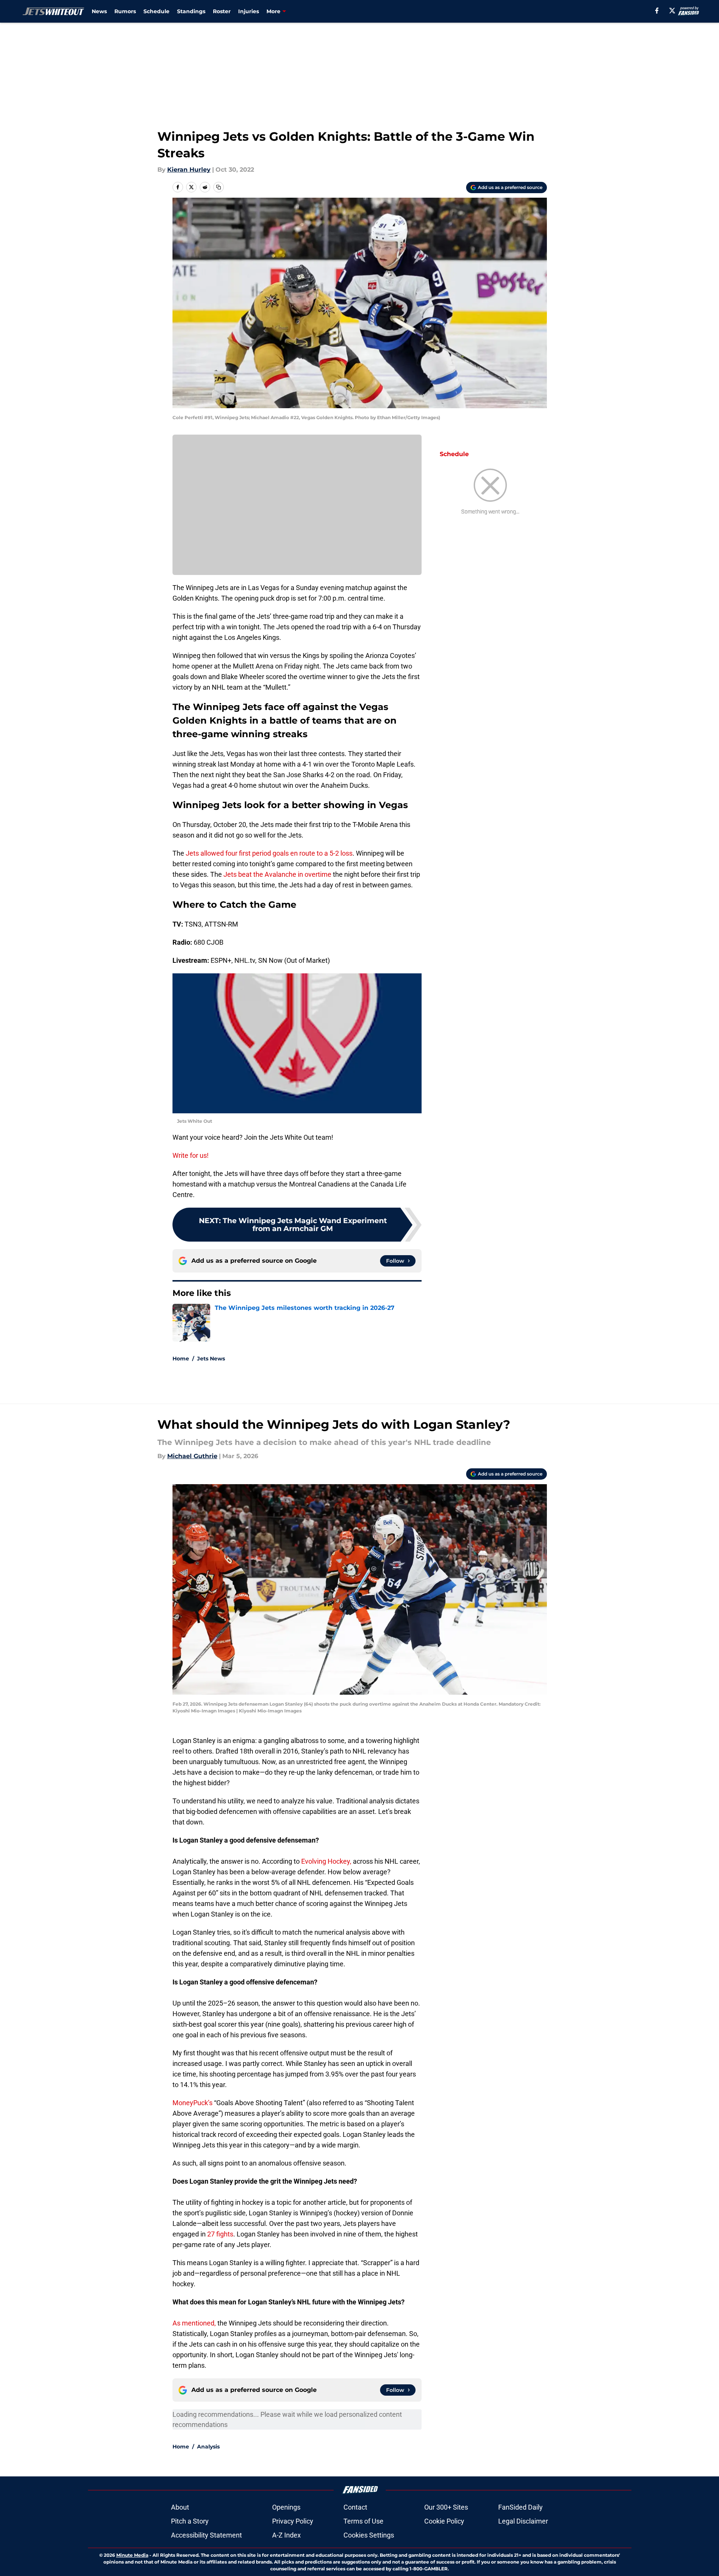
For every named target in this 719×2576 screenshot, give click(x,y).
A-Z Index (286, 2535)
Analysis (208, 2447)
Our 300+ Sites (446, 2507)
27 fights (220, 2234)
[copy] (219, 187)
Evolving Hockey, (326, 1861)
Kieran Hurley (189, 170)
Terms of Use (363, 2521)
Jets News (211, 1359)
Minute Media (132, 2555)
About (180, 2507)
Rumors (125, 11)
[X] (672, 11)
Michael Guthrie (192, 1456)
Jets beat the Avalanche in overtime (277, 874)
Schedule (156, 11)
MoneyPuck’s (193, 2103)
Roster (222, 11)
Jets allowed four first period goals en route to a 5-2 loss (269, 853)
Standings (191, 11)
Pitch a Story (190, 2521)
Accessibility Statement (206, 2535)
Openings (286, 2507)
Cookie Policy (444, 2521)
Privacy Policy (293, 2521)
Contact (355, 2507)
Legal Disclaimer (523, 2521)
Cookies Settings (369, 2535)
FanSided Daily (520, 2507)
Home (181, 1359)
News (99, 11)
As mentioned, (194, 2323)
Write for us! (191, 1155)
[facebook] (657, 11)
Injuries (249, 11)
